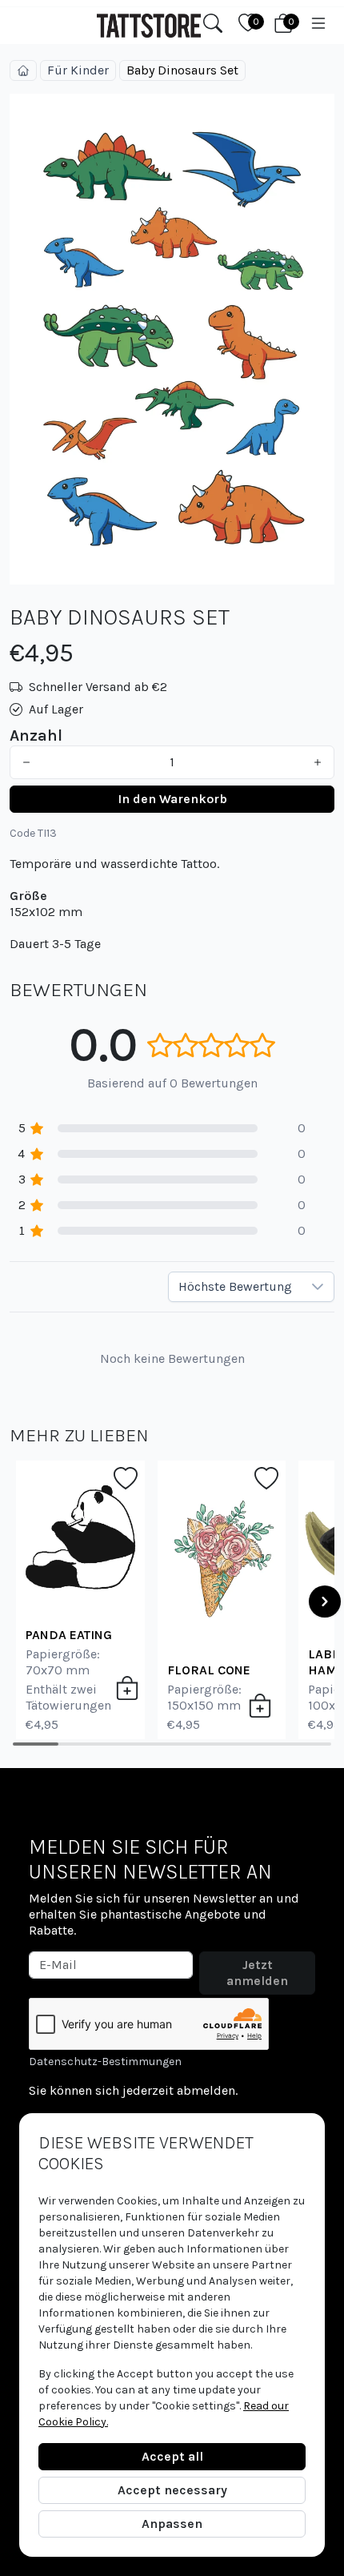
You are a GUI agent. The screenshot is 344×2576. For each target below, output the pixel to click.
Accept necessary (172, 2490)
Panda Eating (69, 1635)
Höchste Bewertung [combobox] (235, 1286)
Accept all (172, 2456)
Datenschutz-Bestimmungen (105, 2062)
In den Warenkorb (172, 799)
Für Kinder (78, 70)
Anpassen (172, 2524)
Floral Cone (209, 1670)
